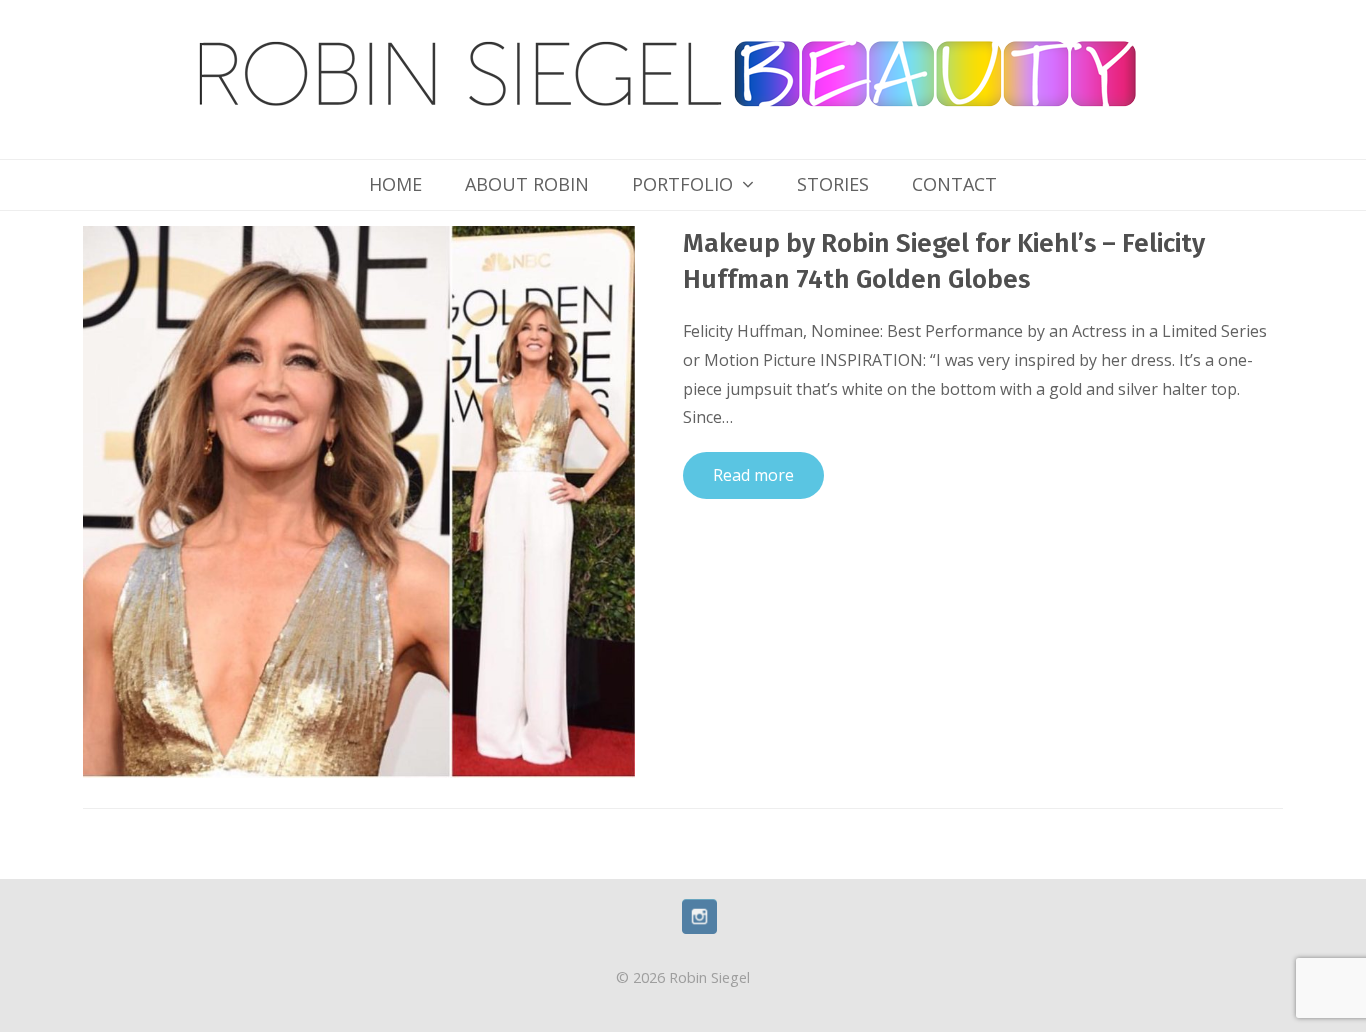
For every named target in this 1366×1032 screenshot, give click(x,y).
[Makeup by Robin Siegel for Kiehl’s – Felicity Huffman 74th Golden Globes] (359, 500)
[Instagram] (699, 928)
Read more (753, 475)
